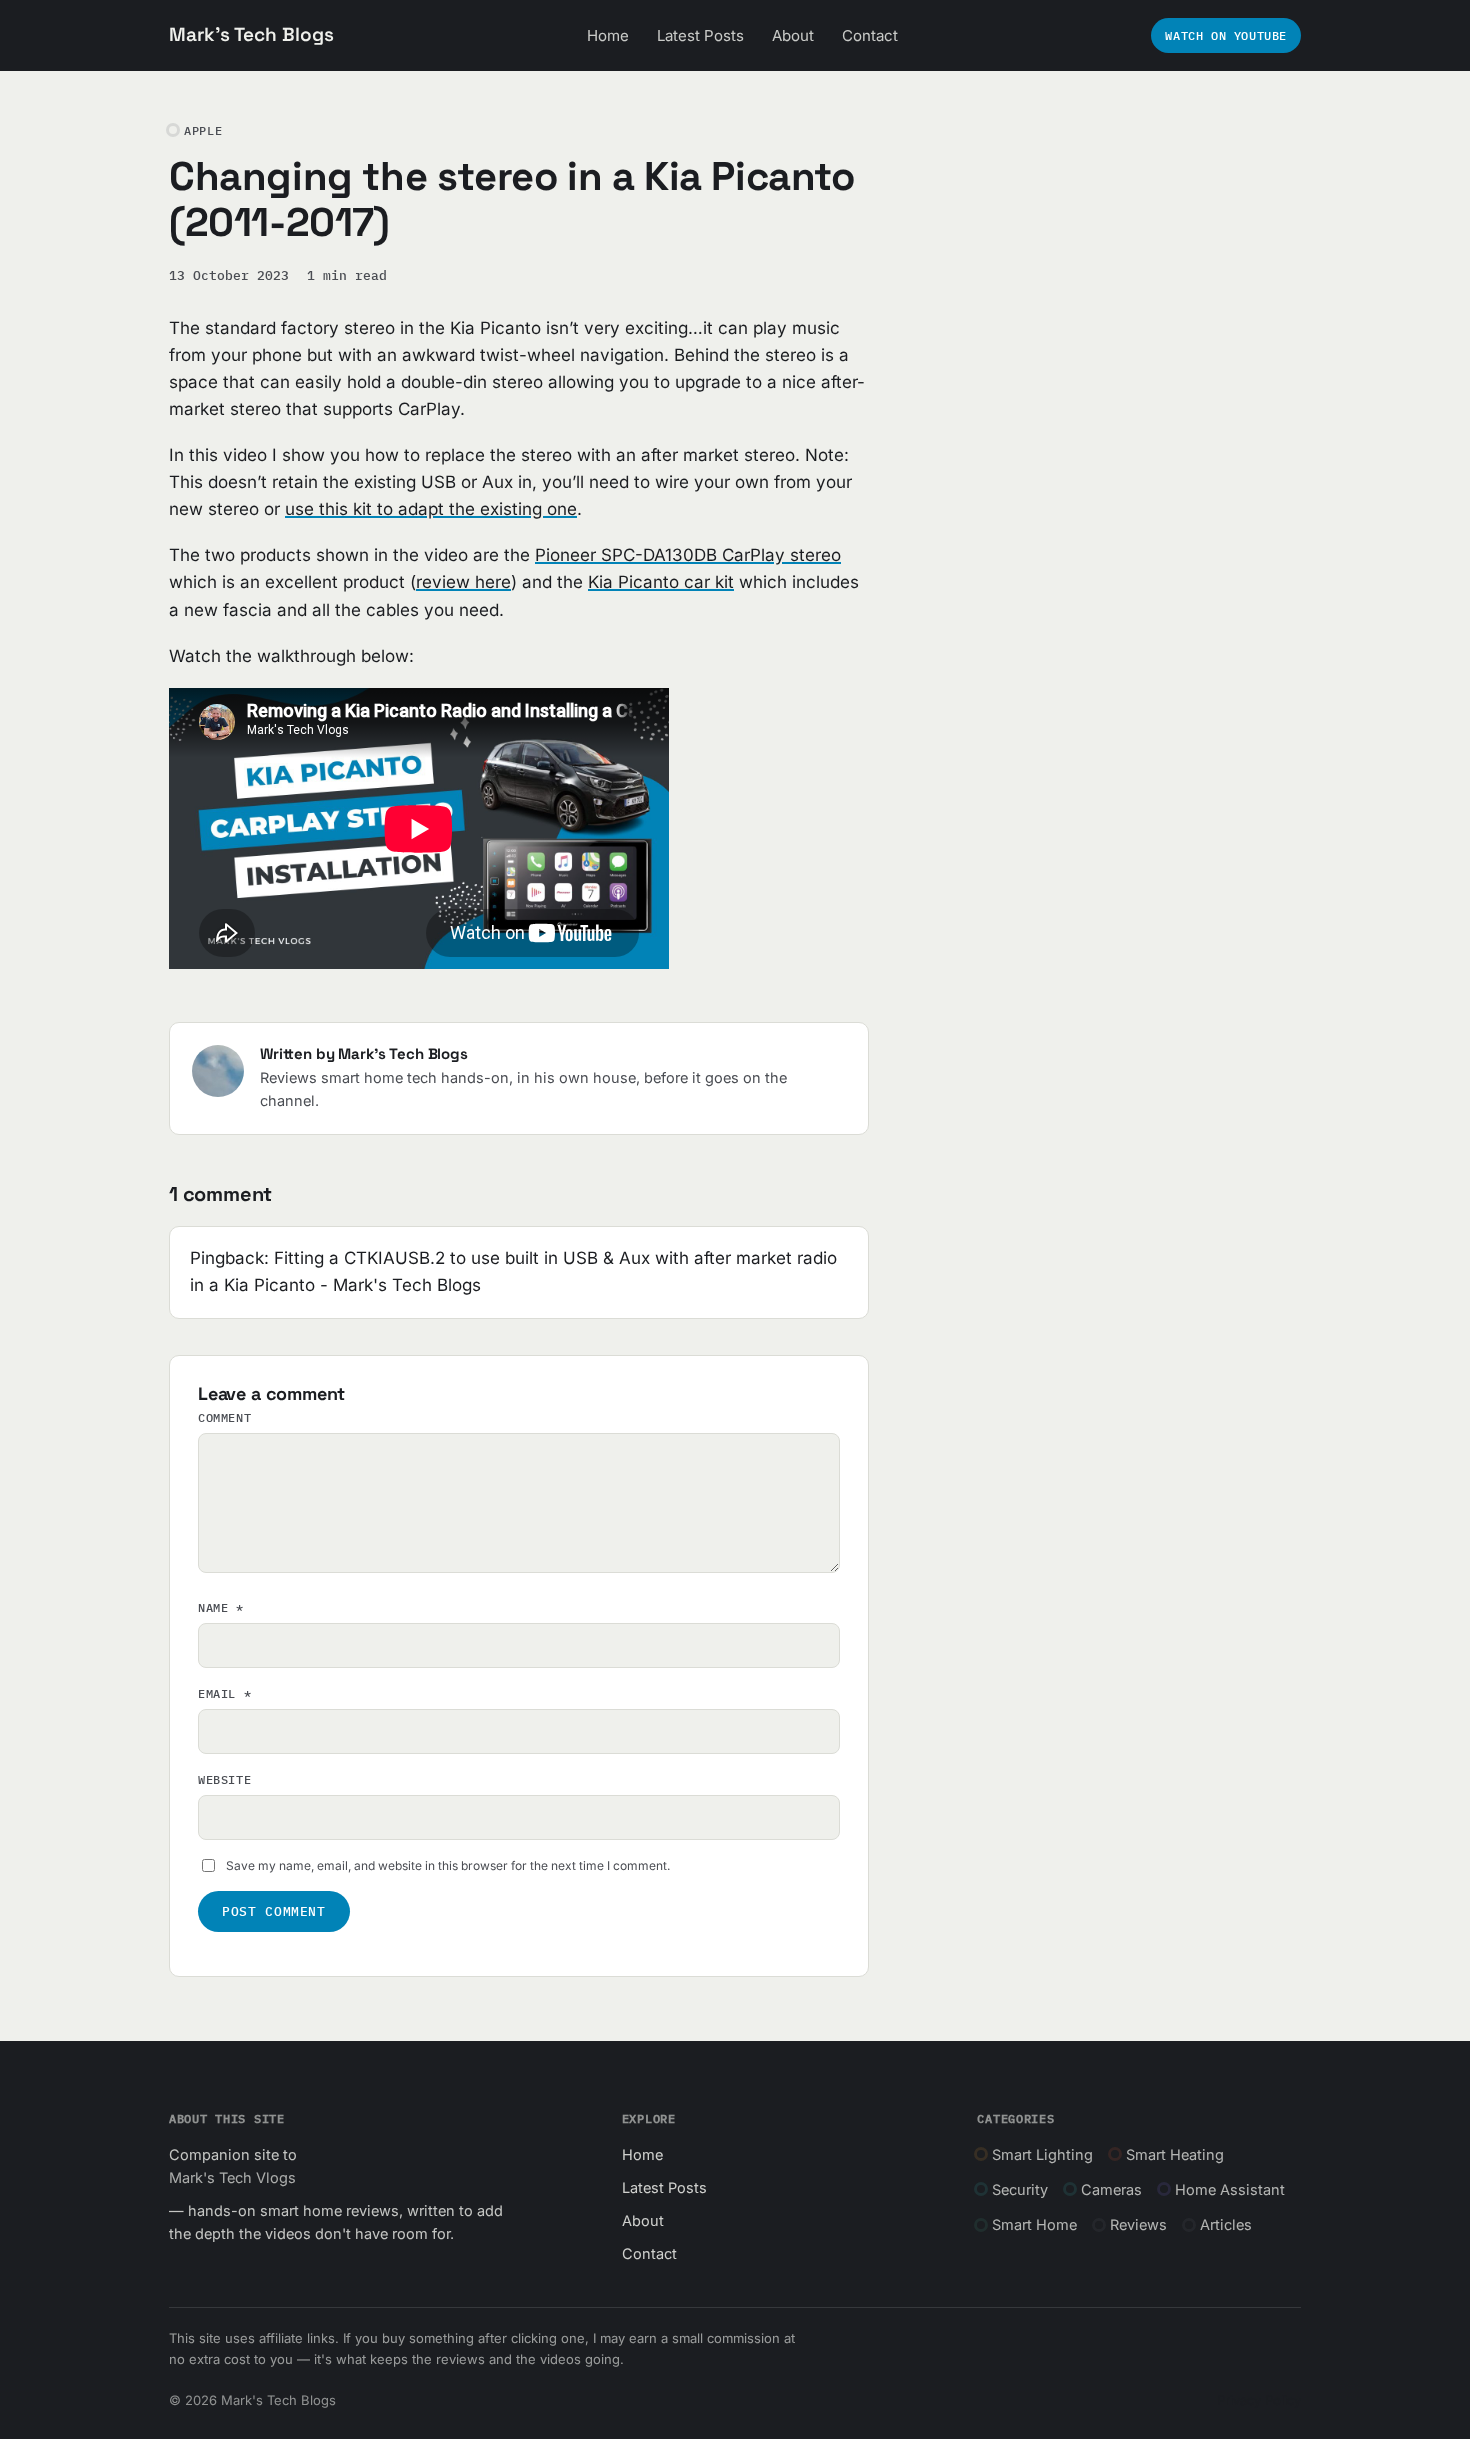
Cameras (1111, 2189)
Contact (870, 35)
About (793, 35)
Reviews (1138, 2224)
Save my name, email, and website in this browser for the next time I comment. (448, 1865)
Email (224, 1693)
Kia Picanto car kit (661, 582)
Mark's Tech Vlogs (232, 2177)
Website (224, 1779)
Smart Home (1034, 2224)
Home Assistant (1230, 2189)
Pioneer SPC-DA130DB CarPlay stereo (688, 555)
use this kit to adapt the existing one (431, 509)
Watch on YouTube (1226, 35)
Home (608, 35)
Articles (1226, 2224)
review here (463, 582)
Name (221, 1607)
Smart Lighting (1042, 2154)
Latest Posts (700, 35)
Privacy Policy (1259, 2400)
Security (1020, 2189)
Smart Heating (1175, 2154)
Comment (224, 1417)
